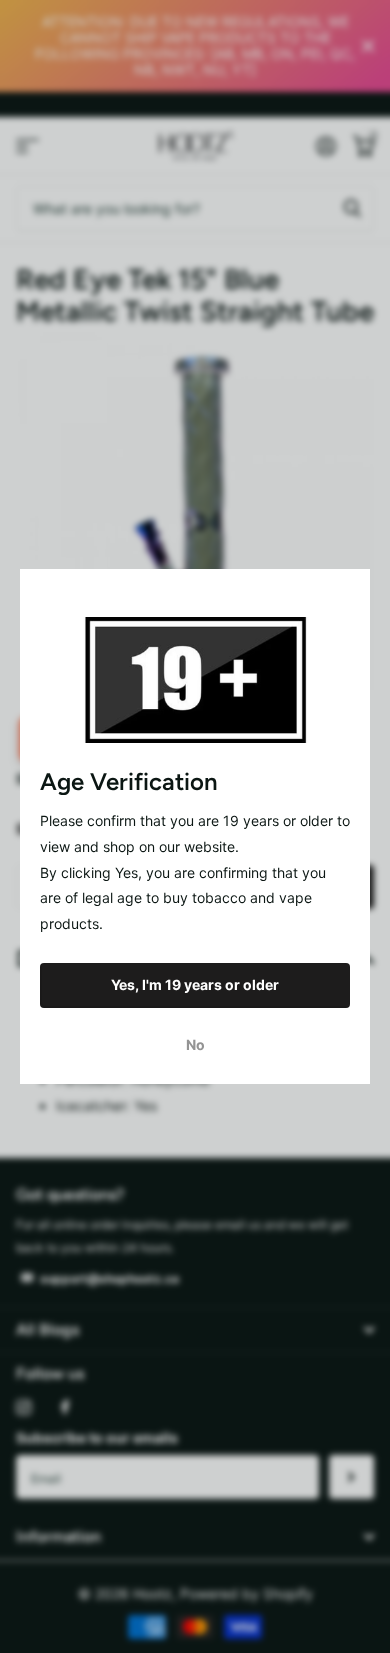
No (195, 1044)
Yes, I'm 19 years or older (195, 984)
